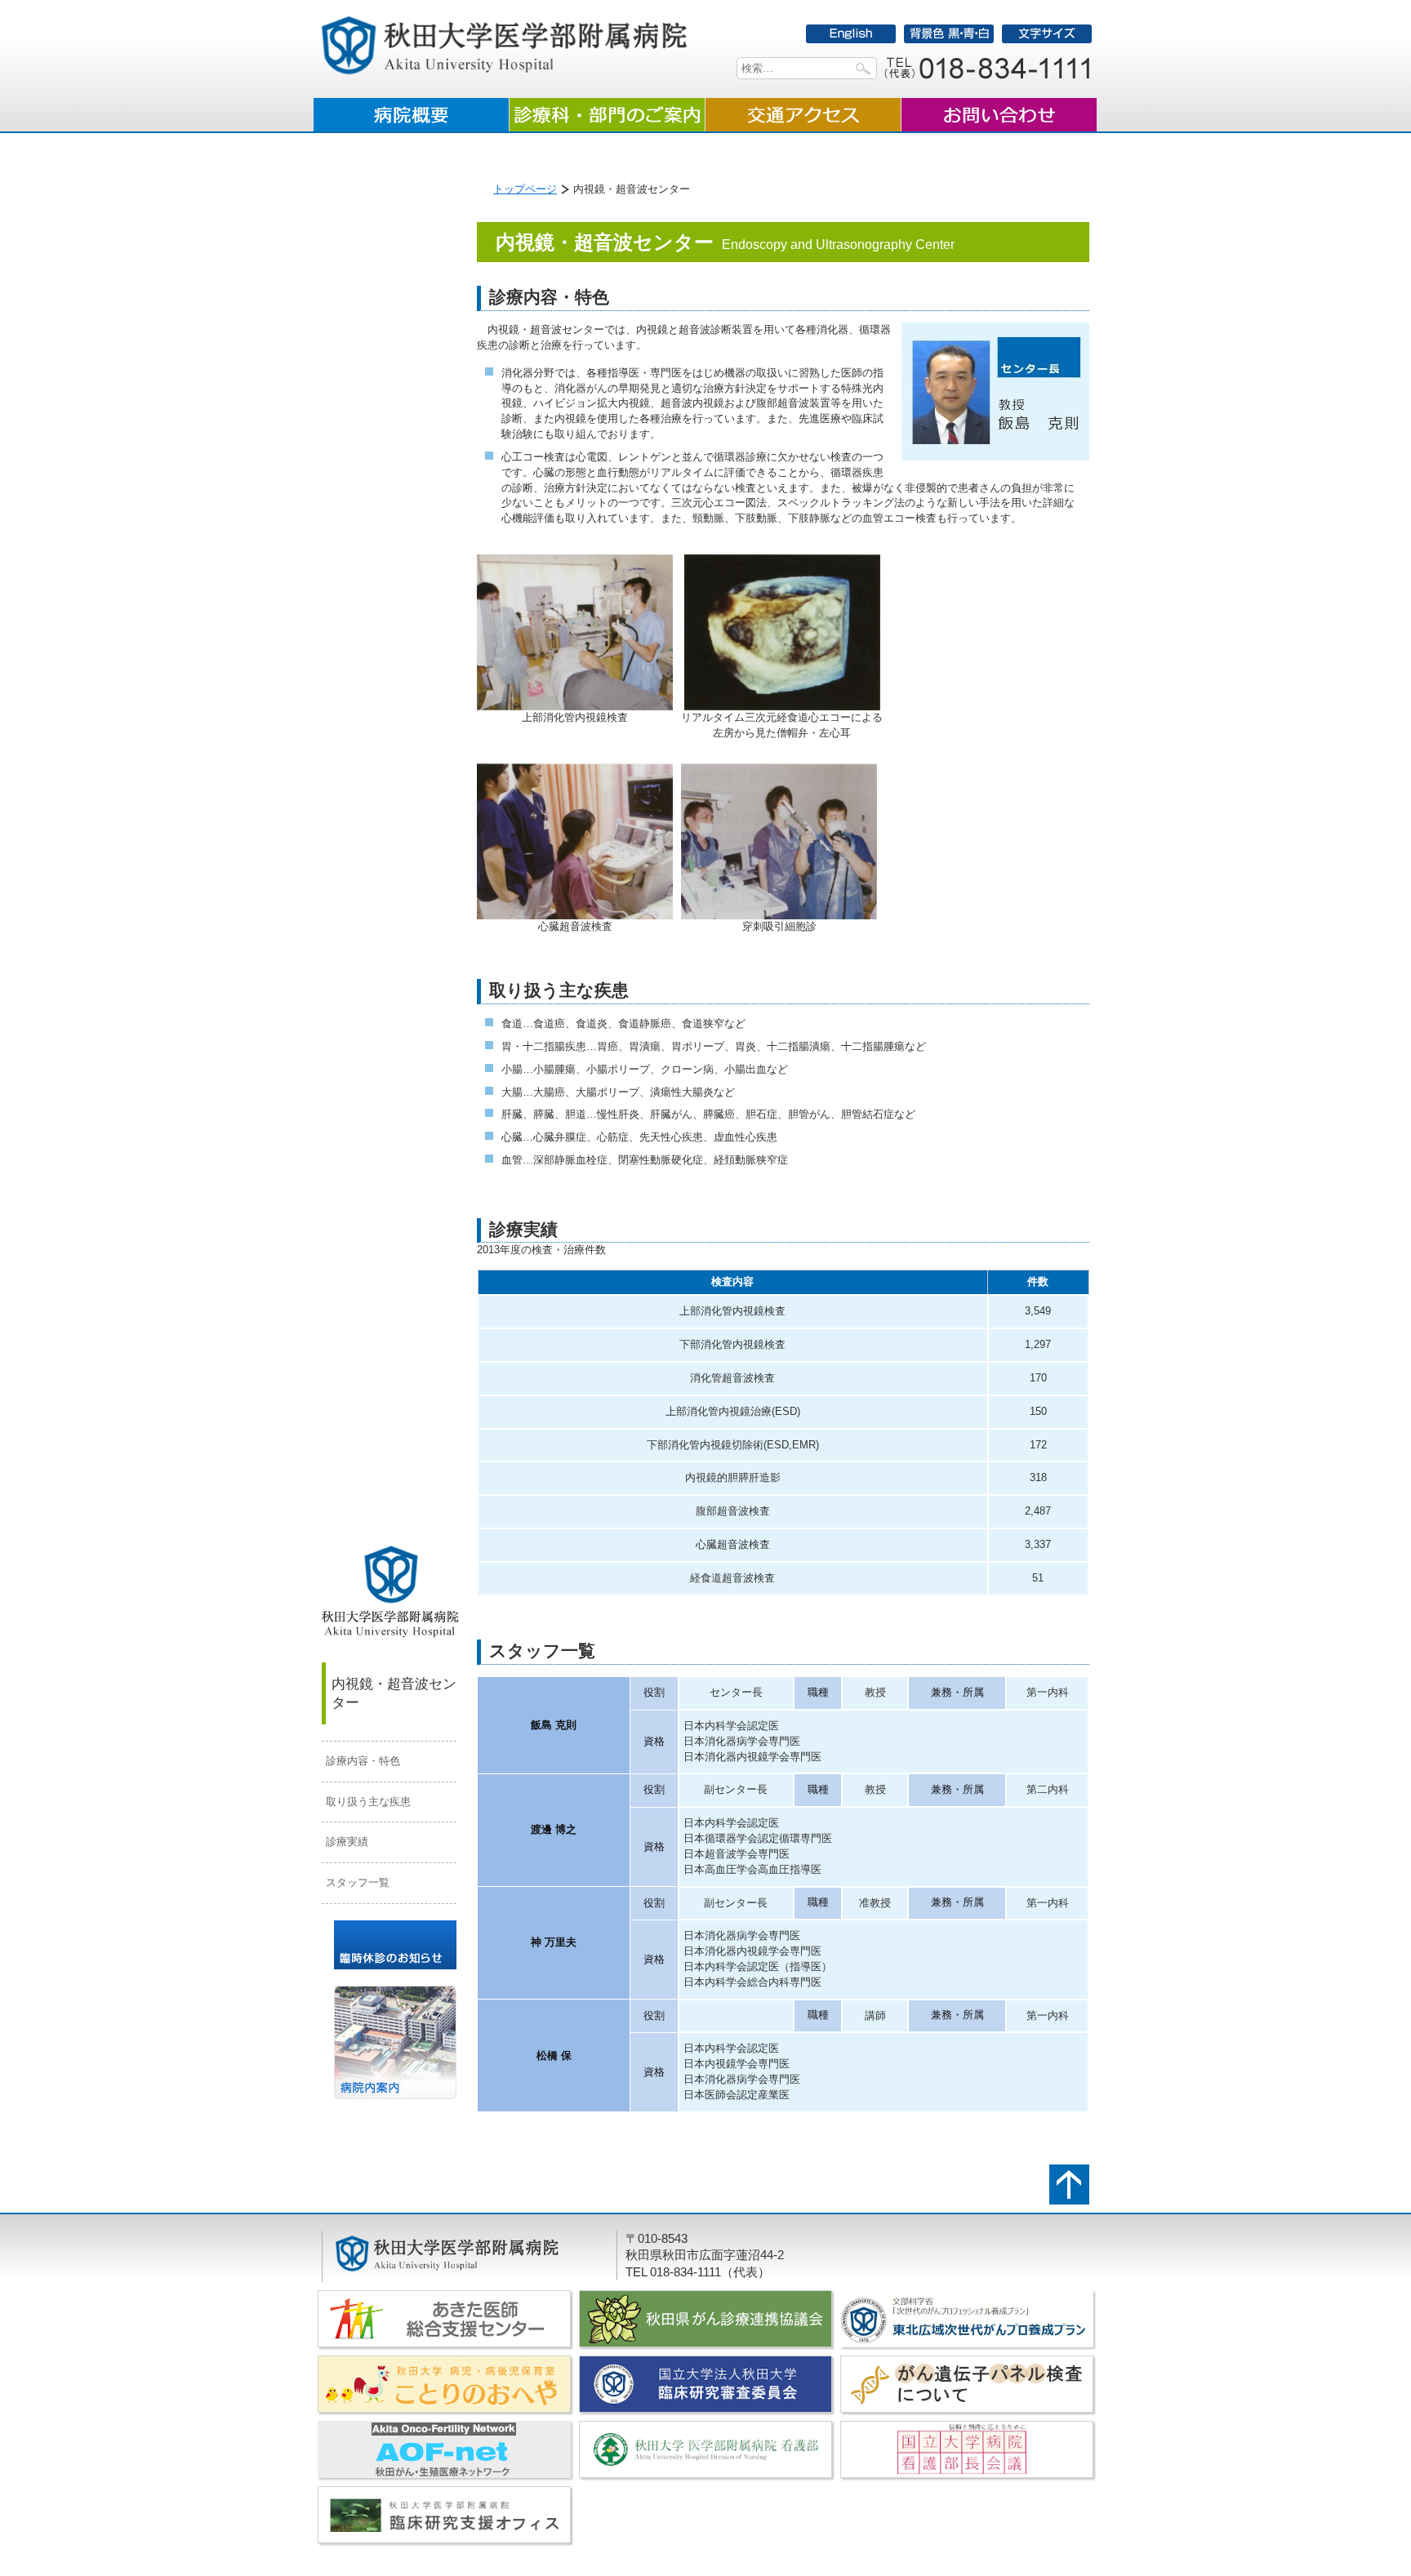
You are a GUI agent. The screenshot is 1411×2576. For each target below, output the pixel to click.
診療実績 (347, 1842)
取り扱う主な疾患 (368, 1802)
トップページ (525, 189)
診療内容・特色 (363, 1761)
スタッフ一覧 (358, 1882)
